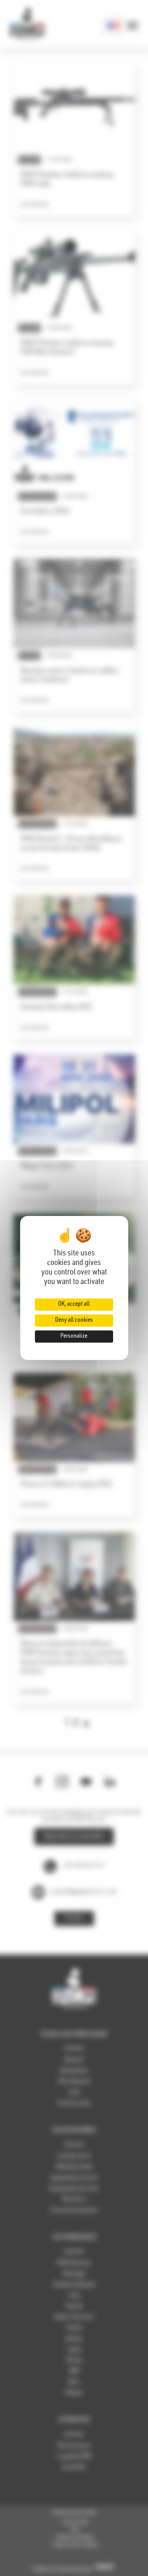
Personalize (74, 1337)
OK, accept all (74, 1305)
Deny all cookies (74, 1321)
